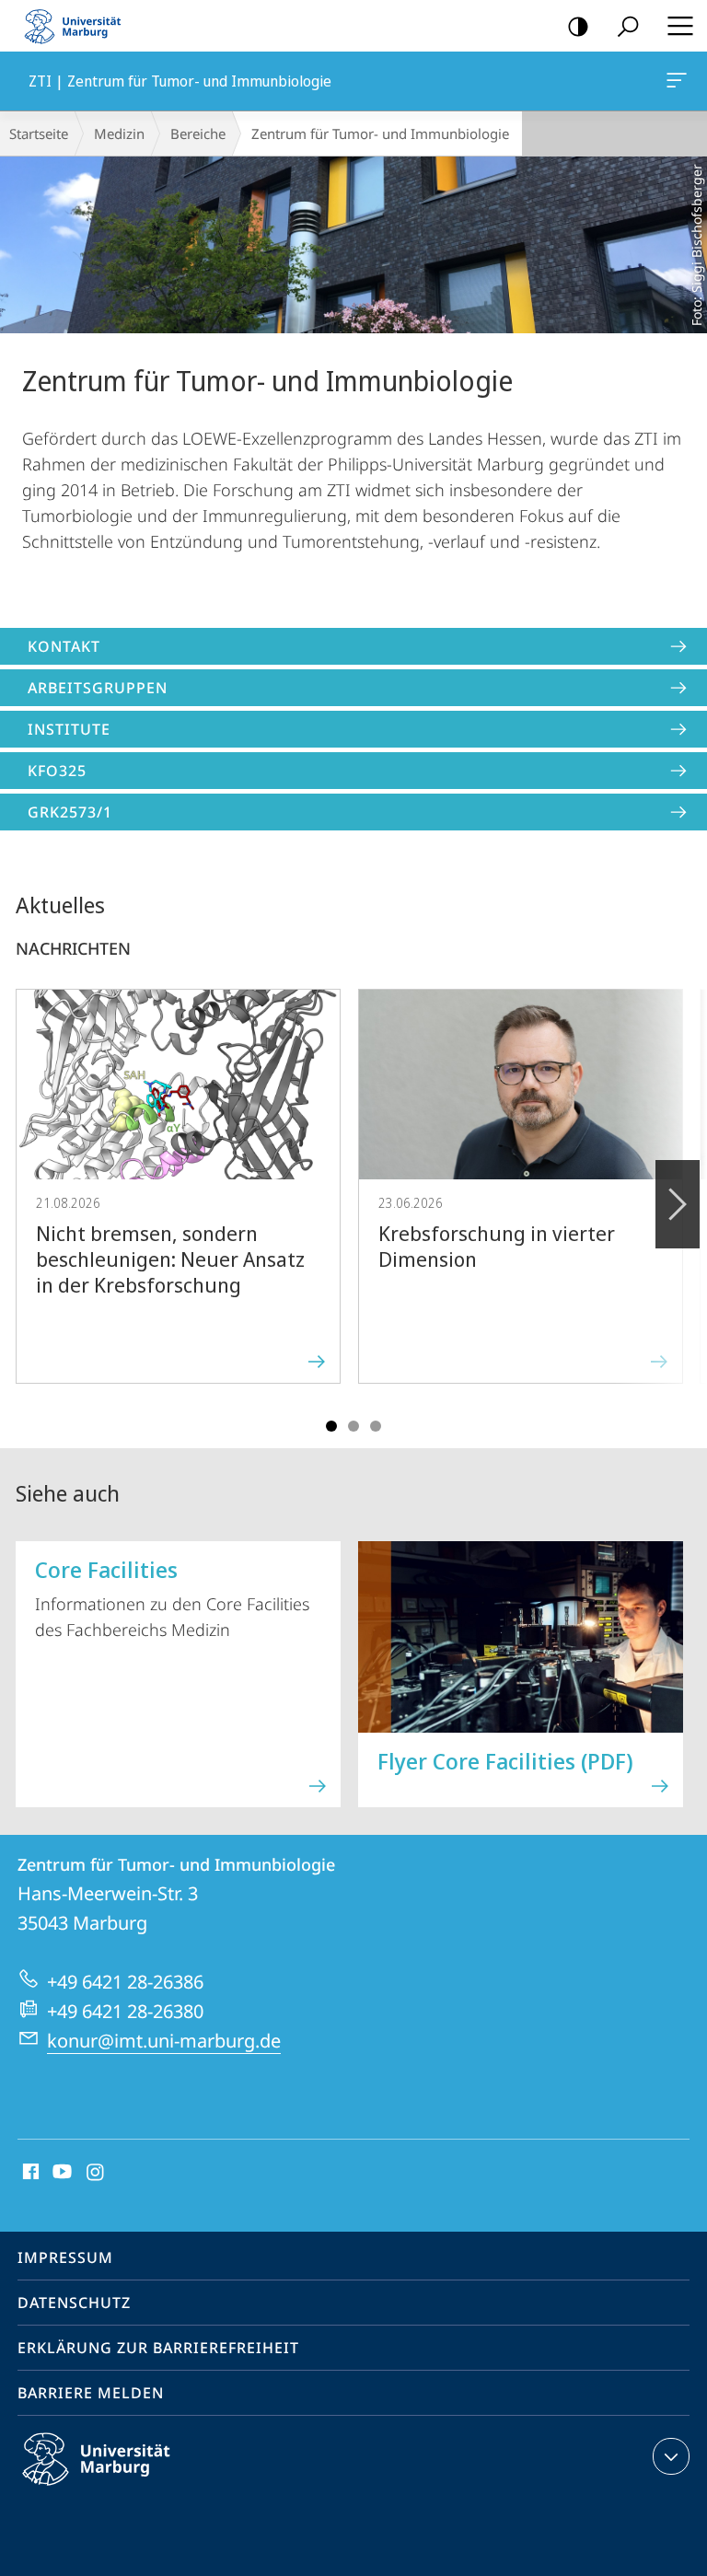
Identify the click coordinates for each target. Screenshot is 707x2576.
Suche (628, 26)
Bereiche (198, 133)
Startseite (39, 133)
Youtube (60, 2173)
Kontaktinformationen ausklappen (671, 2456)
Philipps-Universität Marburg (128, 2489)
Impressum (65, 2257)
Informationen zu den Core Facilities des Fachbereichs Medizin (172, 1597)
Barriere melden (91, 2393)
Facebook (29, 2173)
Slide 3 (353, 1426)
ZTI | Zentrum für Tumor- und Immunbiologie (680, 81)
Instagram (96, 2173)
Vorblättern (678, 1204)
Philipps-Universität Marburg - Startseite (78, 26)
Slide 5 (376, 1426)
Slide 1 (331, 1426)
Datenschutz (74, 2303)
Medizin (119, 133)
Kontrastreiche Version (578, 26)
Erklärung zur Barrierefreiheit (158, 2348)
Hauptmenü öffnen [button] (680, 26)
